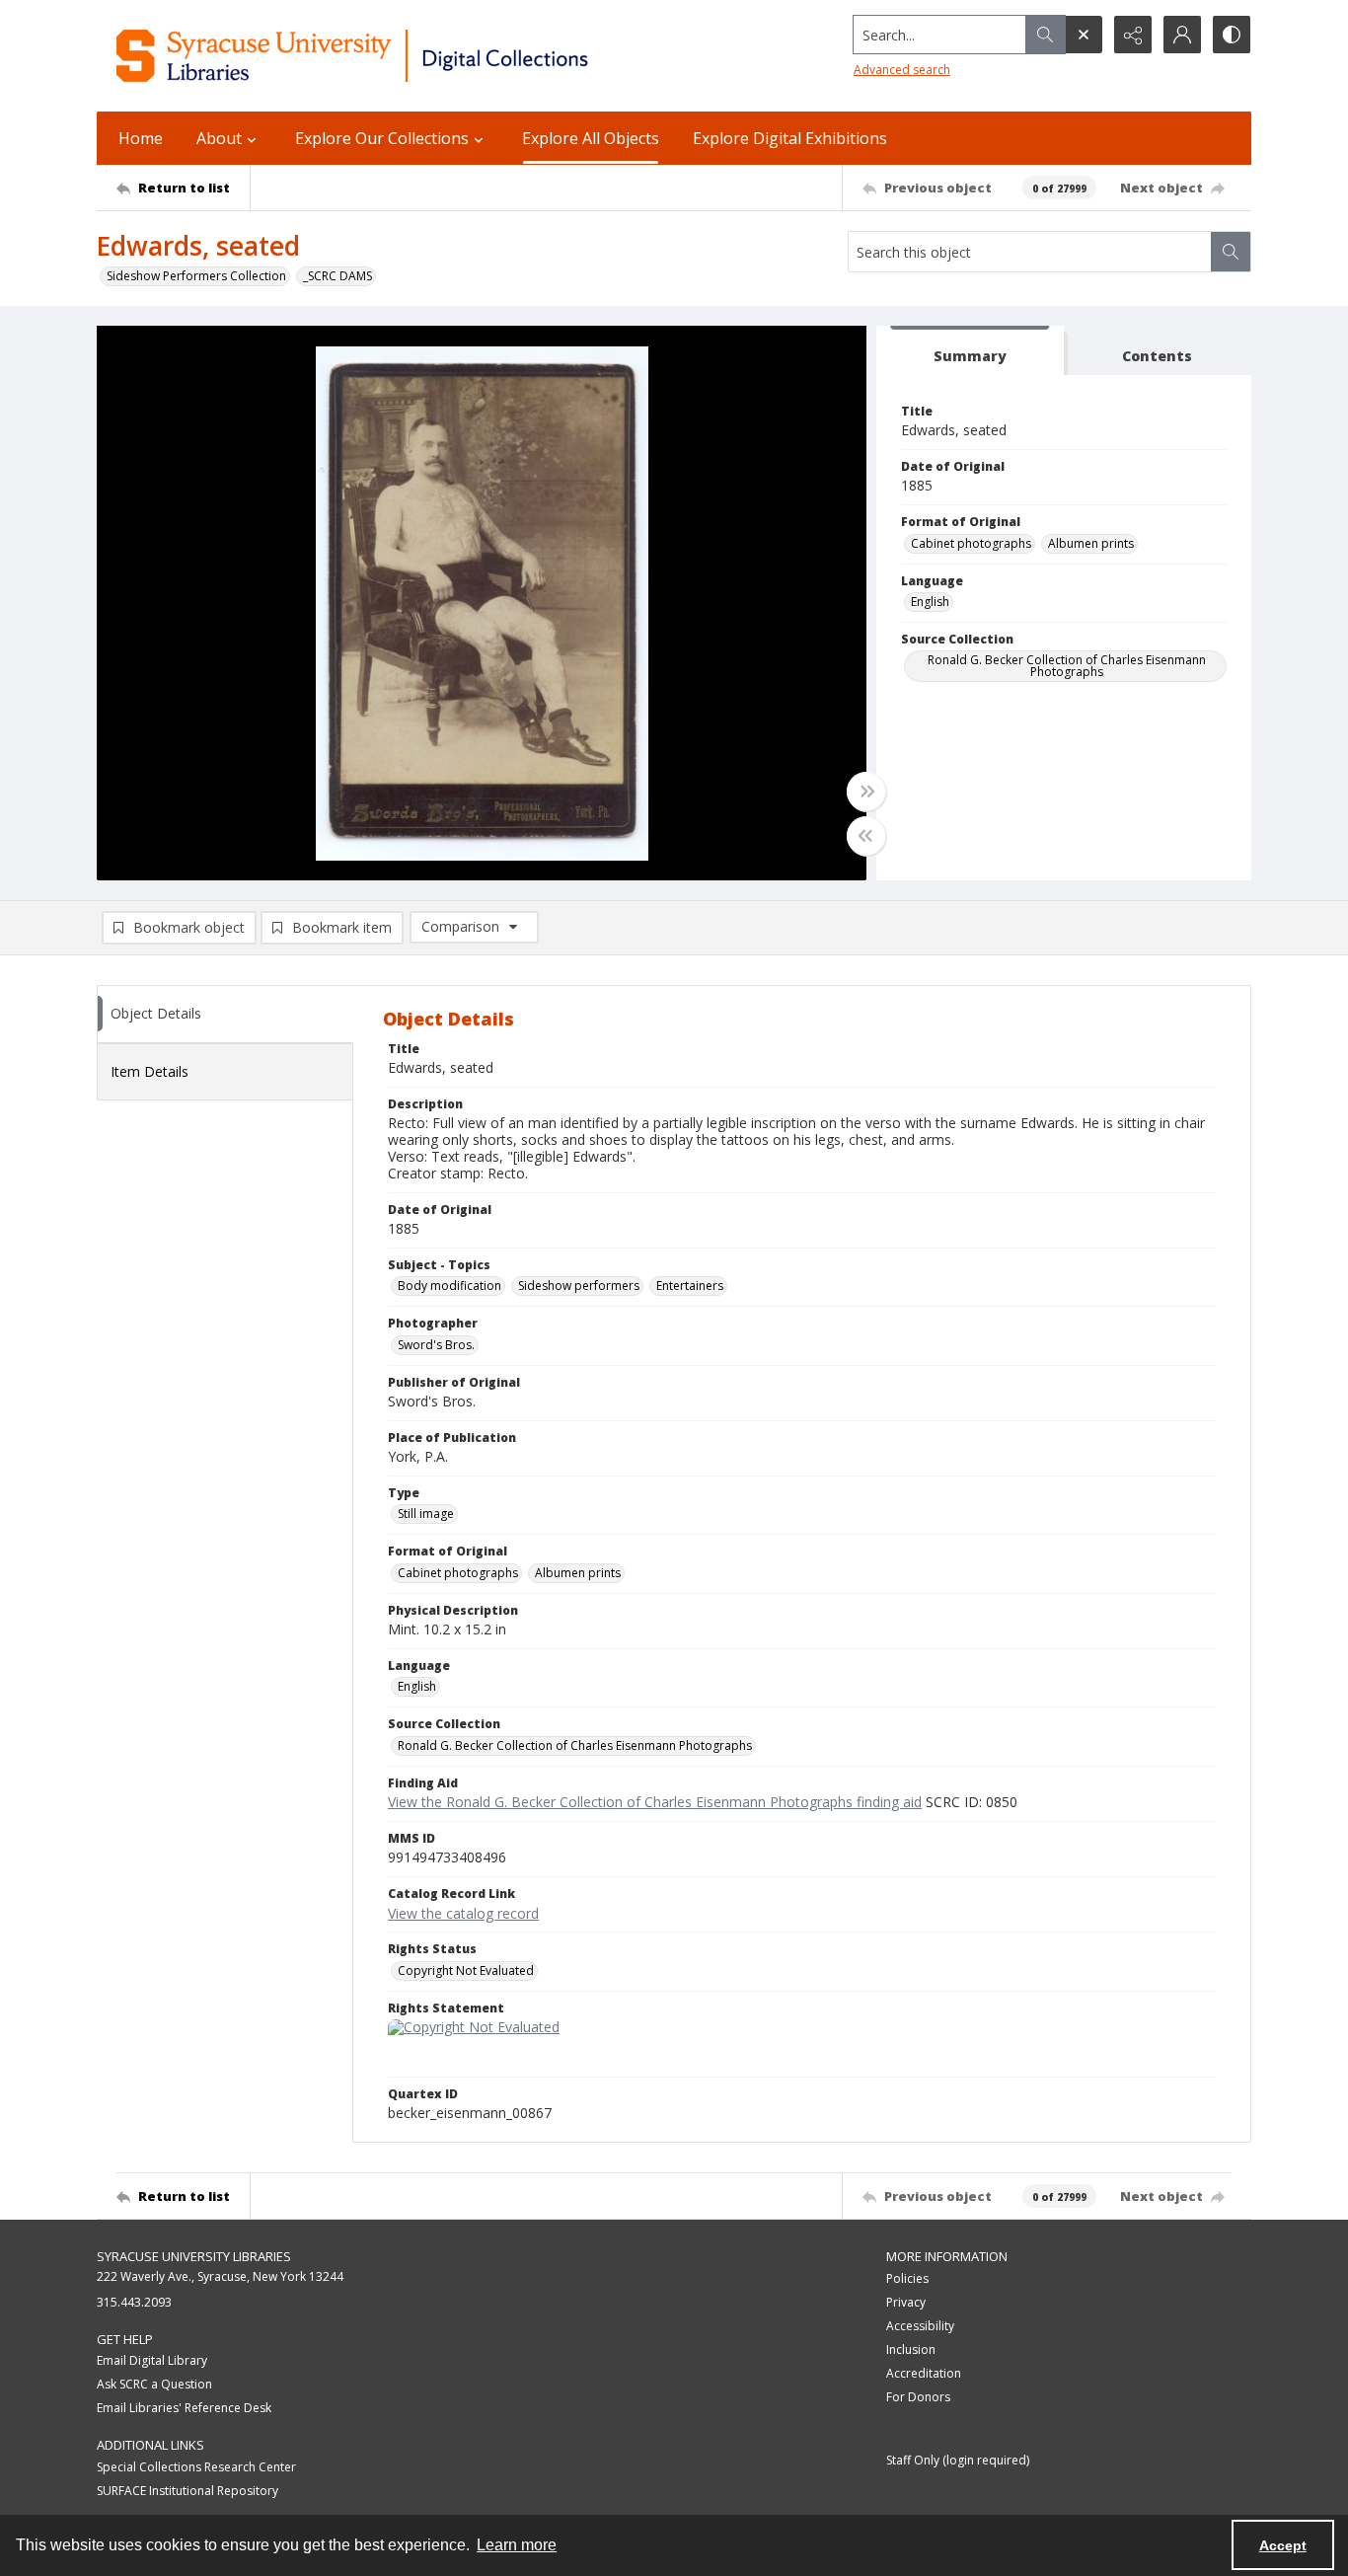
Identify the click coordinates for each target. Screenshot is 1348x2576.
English (930, 602)
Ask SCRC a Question (154, 2384)
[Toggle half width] (866, 836)
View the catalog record (463, 1913)
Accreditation (924, 2373)
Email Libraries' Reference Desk (184, 2408)
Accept (1283, 2545)
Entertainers (690, 1286)
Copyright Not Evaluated (466, 1970)
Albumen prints (1091, 543)
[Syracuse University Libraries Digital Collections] (410, 56)
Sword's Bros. (436, 1345)
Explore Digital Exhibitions (790, 138)
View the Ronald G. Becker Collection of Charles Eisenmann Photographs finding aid (655, 1802)
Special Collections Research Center (196, 2467)
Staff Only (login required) (958, 2460)
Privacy (906, 2302)
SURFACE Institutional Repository (187, 2491)
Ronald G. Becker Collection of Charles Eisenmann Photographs (1067, 666)
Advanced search (902, 70)
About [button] (219, 138)
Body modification (449, 1286)
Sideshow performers (579, 1286)
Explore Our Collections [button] (382, 138)
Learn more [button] (517, 2545)
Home (141, 138)
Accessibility (920, 2326)
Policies (907, 2278)
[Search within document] (1231, 252)
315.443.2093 (134, 2302)
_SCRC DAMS (337, 276)
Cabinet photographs (971, 543)
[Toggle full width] (866, 792)
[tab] (970, 351)
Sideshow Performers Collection (196, 276)
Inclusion (911, 2349)
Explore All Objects (591, 138)
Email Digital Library (152, 2360)
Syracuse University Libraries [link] (194, 2256)
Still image (426, 1514)
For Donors (918, 2397)
